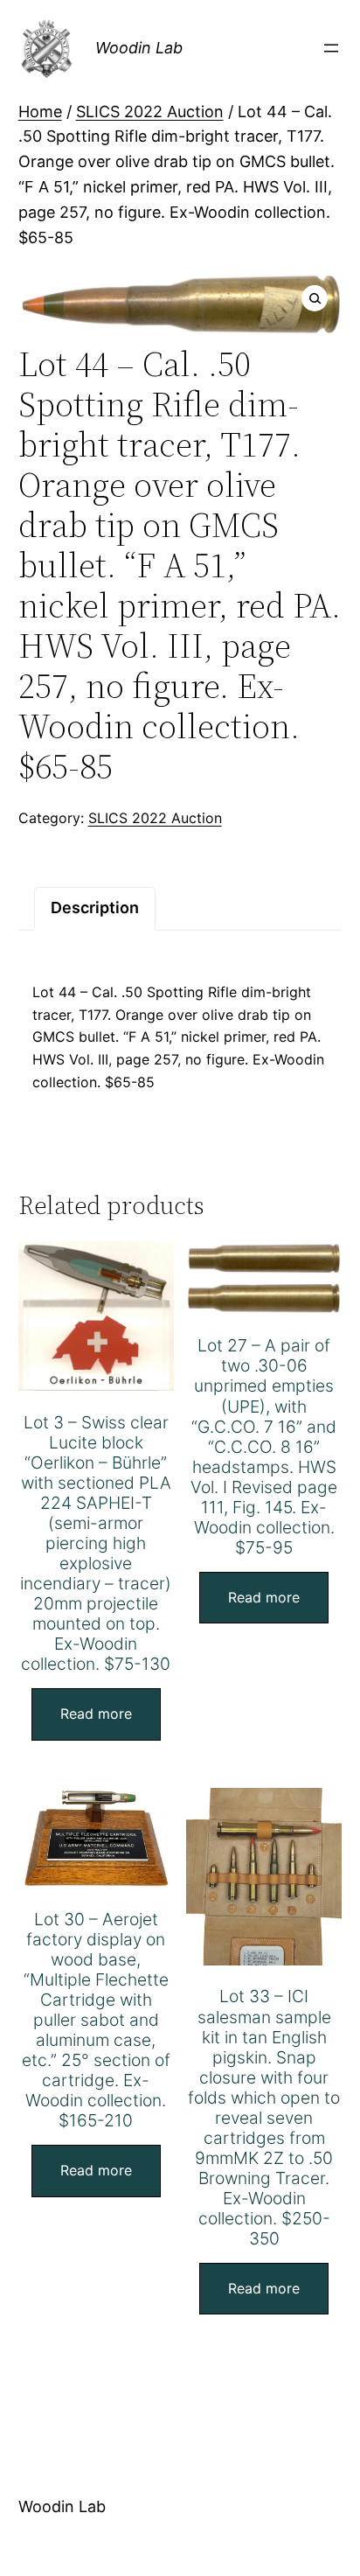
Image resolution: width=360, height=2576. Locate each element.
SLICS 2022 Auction (150, 112)
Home (40, 112)
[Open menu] (331, 48)
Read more (96, 1714)
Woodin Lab (139, 48)
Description (95, 908)
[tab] (95, 908)
